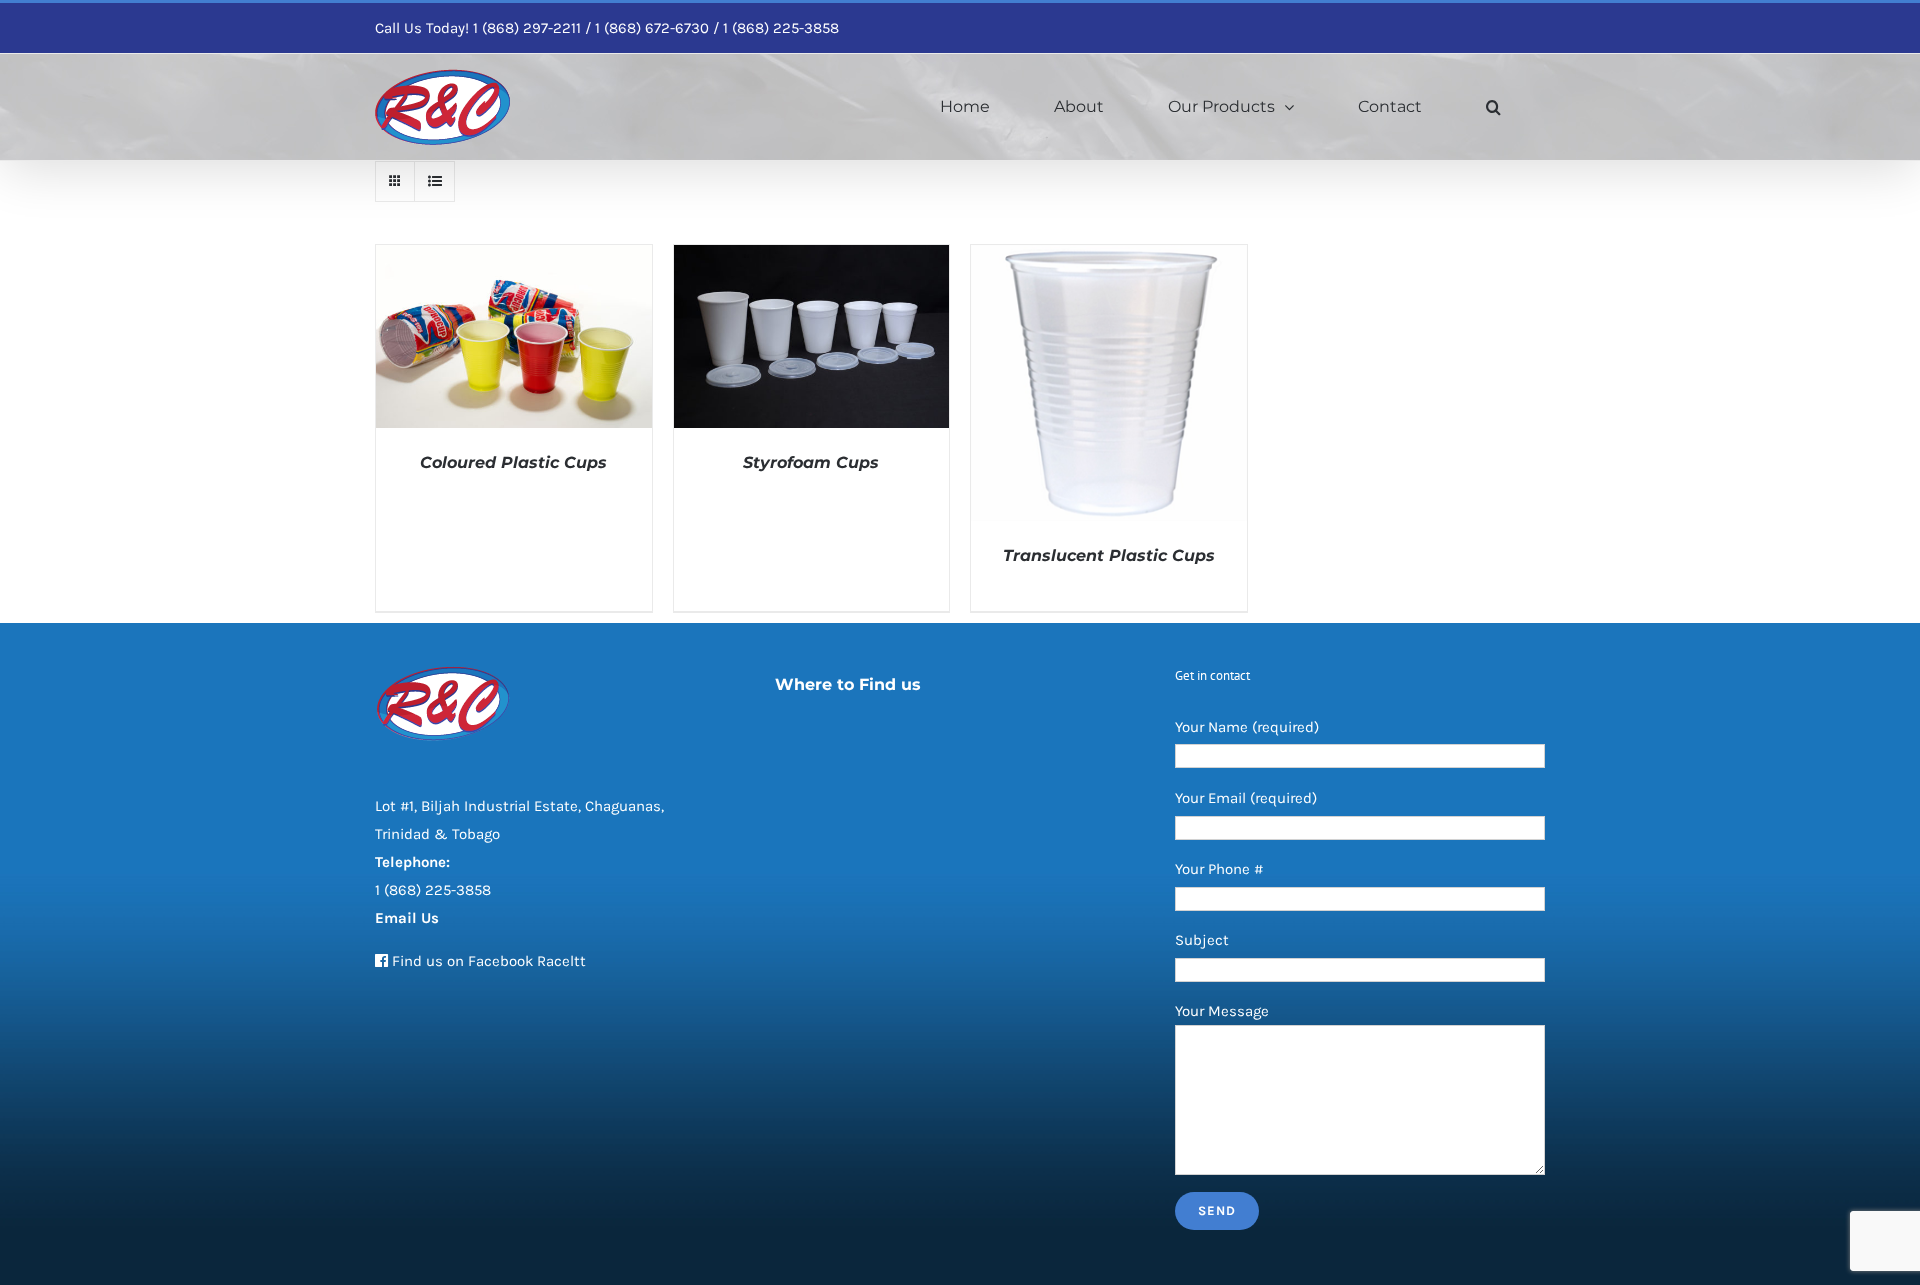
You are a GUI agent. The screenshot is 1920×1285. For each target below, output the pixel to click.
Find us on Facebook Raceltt (489, 961)
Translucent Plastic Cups (1109, 555)
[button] (1493, 107)
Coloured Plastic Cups (513, 462)
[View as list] (434, 181)
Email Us (407, 918)
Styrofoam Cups (811, 462)
